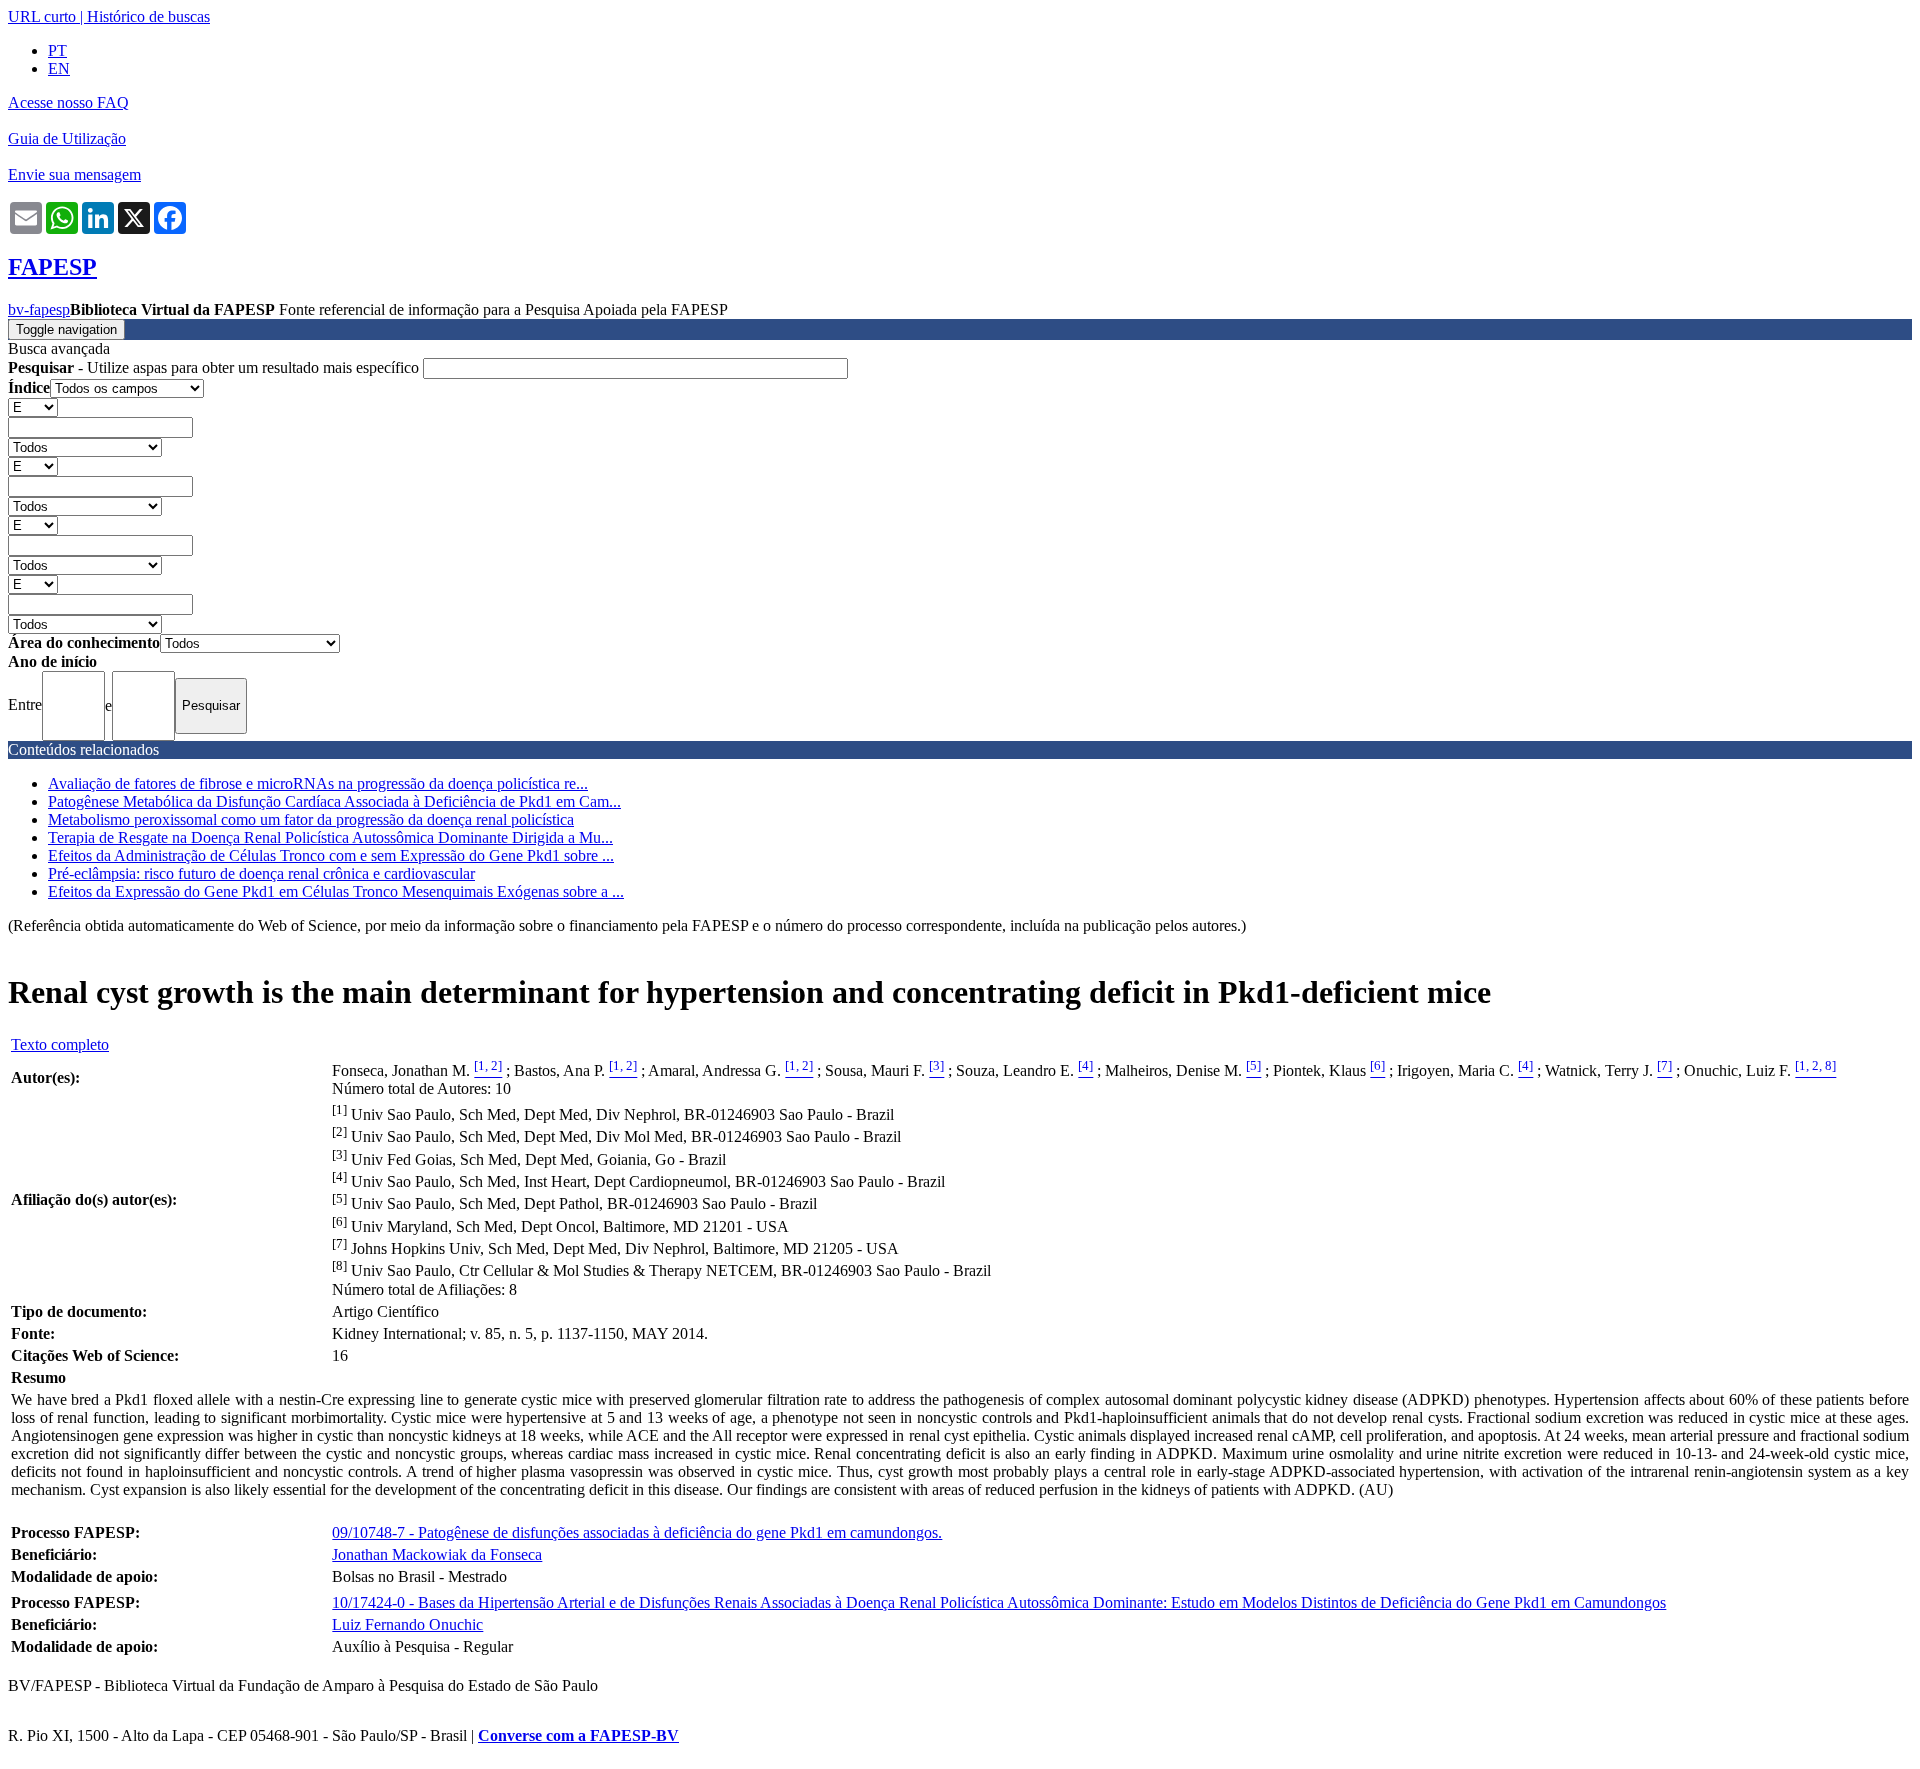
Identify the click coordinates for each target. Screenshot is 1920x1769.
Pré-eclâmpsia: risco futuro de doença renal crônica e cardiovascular (261, 873)
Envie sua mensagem (74, 174)
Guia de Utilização (67, 138)
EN (59, 68)
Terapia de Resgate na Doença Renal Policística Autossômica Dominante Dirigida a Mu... (330, 837)
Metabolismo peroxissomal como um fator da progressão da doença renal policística (311, 819)
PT (57, 50)
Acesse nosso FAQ (68, 102)
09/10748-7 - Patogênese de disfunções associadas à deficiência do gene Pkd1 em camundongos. (637, 1532)
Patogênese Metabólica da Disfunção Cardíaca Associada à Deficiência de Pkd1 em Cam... (334, 801)
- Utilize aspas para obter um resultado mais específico (215, 367)
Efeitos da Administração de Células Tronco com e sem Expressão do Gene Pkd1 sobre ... (331, 855)
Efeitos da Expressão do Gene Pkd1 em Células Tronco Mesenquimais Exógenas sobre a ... (336, 891)
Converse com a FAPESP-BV (578, 1735)
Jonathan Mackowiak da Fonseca (437, 1554)
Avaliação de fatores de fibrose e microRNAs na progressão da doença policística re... (318, 783)
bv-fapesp (39, 309)
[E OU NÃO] (33, 406)
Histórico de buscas (148, 16)
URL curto (42, 16)
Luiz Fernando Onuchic (407, 1624)
